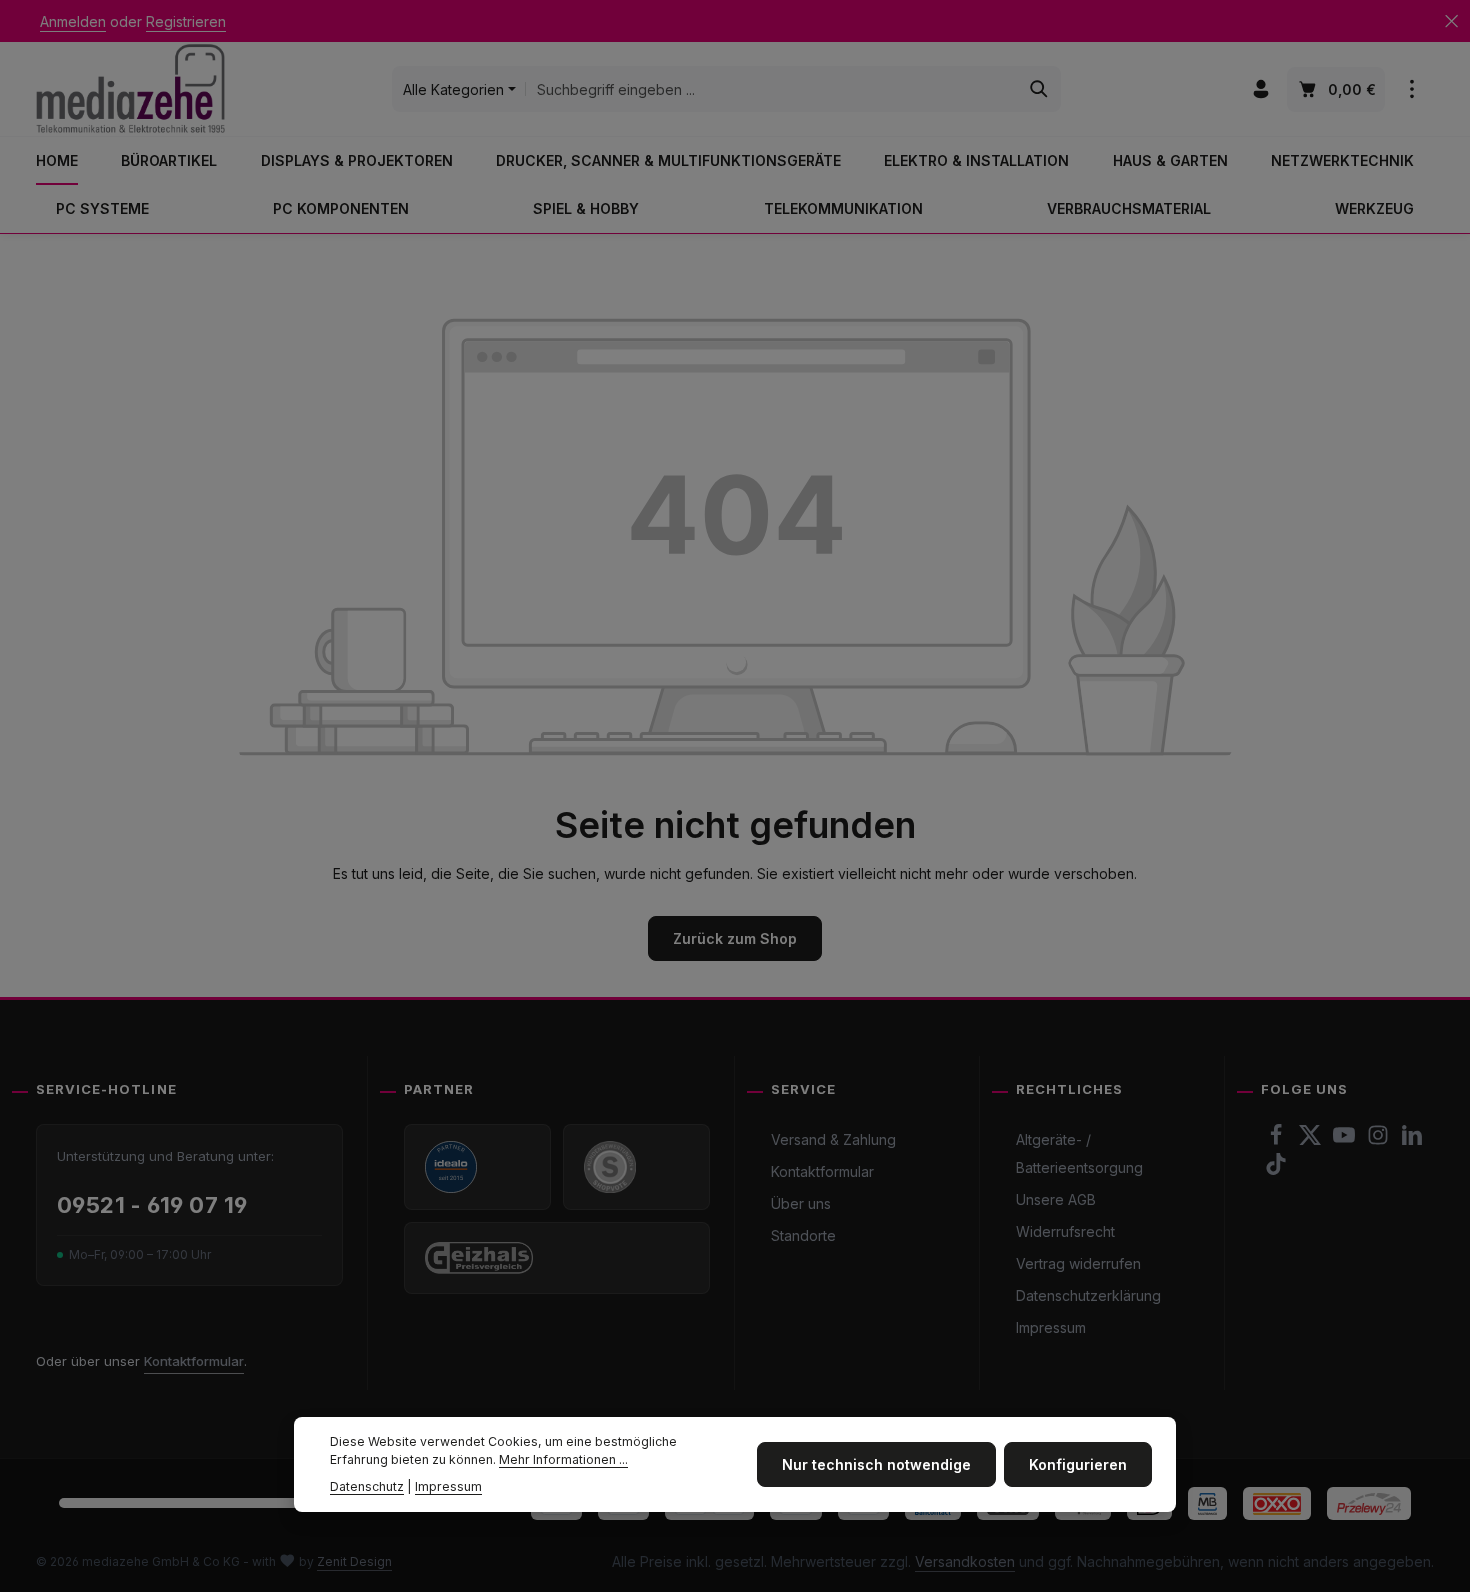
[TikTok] (1276, 1169)
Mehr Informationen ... (563, 1460)
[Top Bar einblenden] (1411, 89)
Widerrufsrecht (1065, 1231)
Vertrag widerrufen (1078, 1263)
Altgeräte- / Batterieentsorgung (1079, 1153)
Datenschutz (367, 1486)
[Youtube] (1346, 1140)
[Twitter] (1312, 1140)
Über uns (801, 1203)
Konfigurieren (1078, 1464)
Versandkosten (965, 1561)
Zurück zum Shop (735, 938)
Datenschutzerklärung (1088, 1295)
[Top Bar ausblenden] (1451, 21)
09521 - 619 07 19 (152, 1205)
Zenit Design (354, 1561)
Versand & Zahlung (833, 1139)
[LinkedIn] (1412, 1140)
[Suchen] (1039, 89)
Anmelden (73, 21)
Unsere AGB (1056, 1199)
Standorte (803, 1235)
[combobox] (772, 89)
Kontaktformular (194, 1361)
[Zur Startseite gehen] (130, 88)
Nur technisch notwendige (876, 1464)
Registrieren (186, 21)
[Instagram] (1380, 1140)
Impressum (1051, 1327)
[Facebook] (1278, 1140)
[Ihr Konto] (1260, 89)
